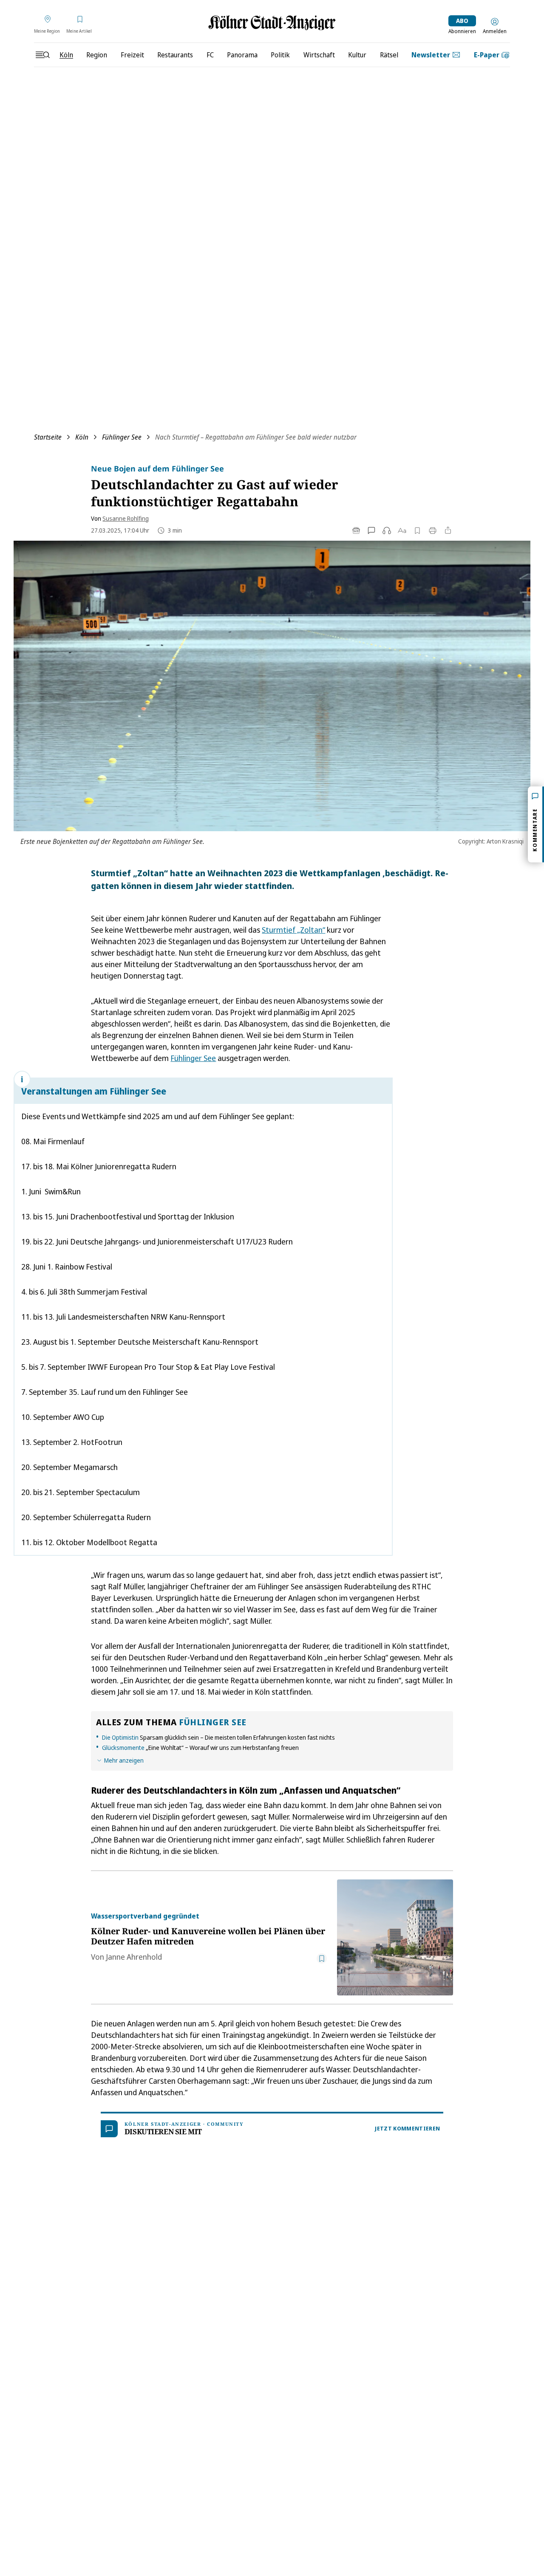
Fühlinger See (122, 437)
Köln (82, 437)
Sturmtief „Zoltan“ (293, 930)
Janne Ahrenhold (134, 1957)
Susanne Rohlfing (126, 518)
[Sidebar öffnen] (42, 55)
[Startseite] (272, 23)
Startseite (48, 437)
